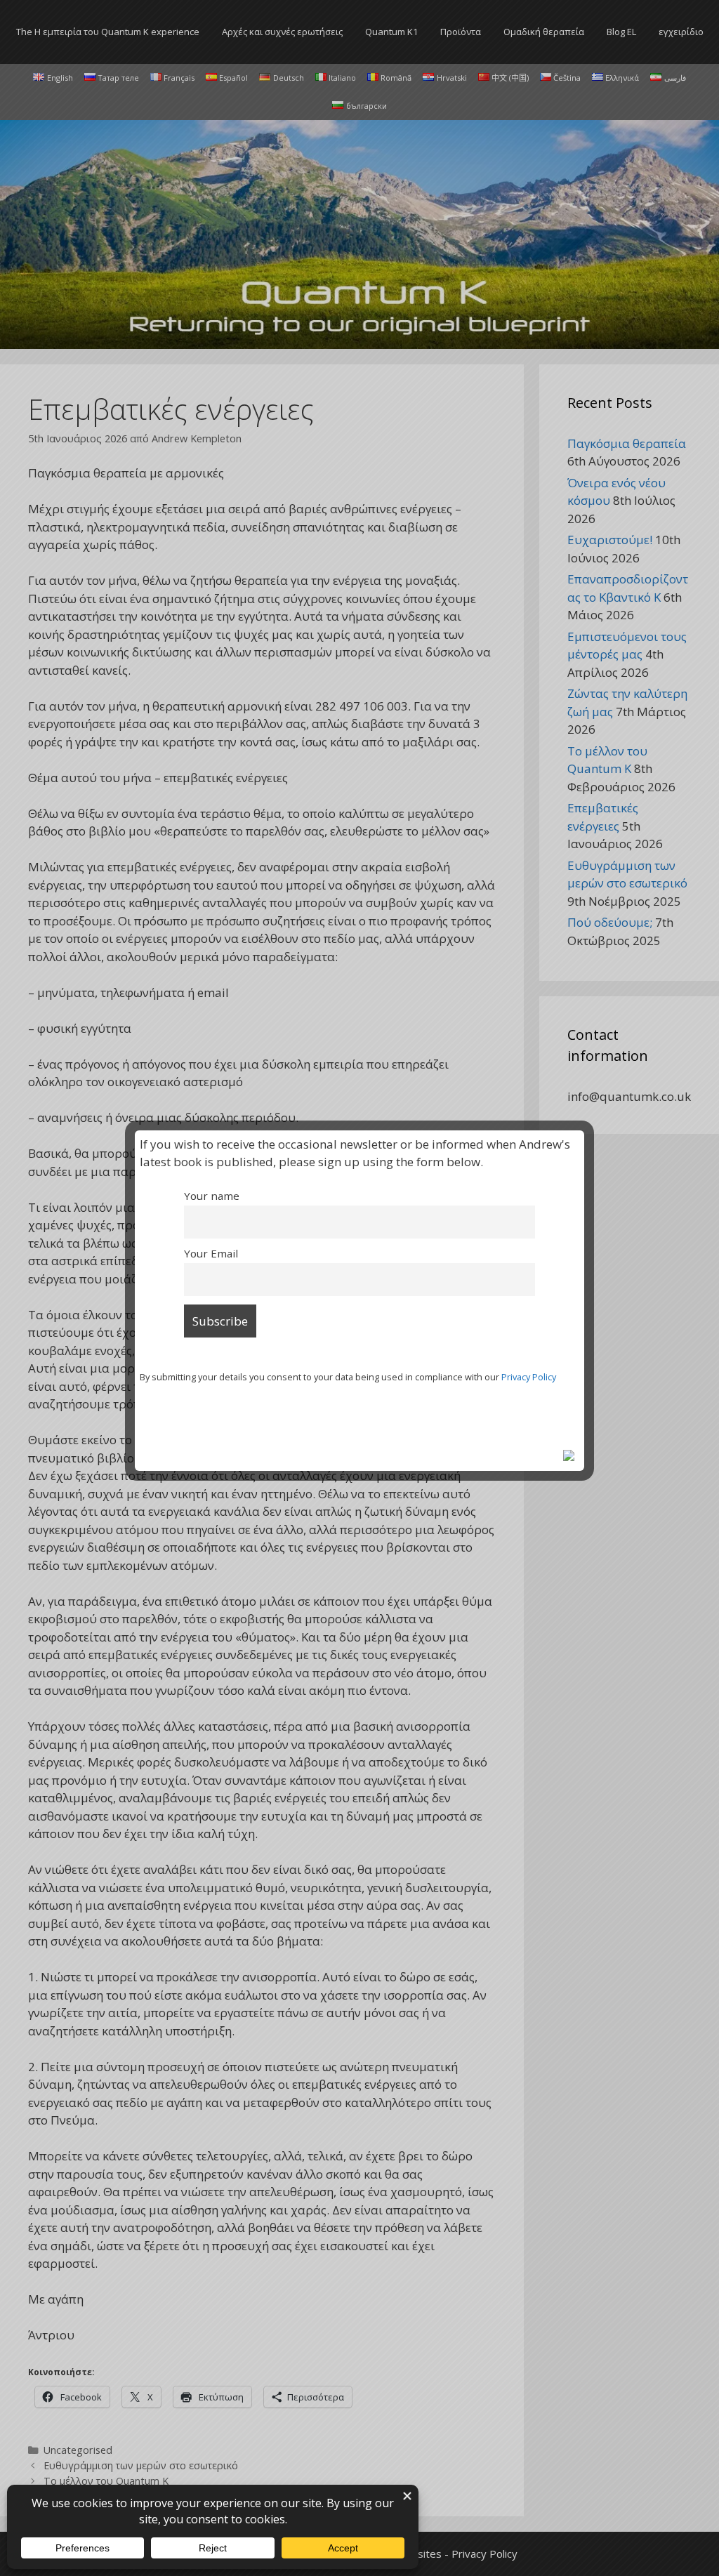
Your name (212, 1196)
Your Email (211, 1253)
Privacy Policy (529, 1377)
